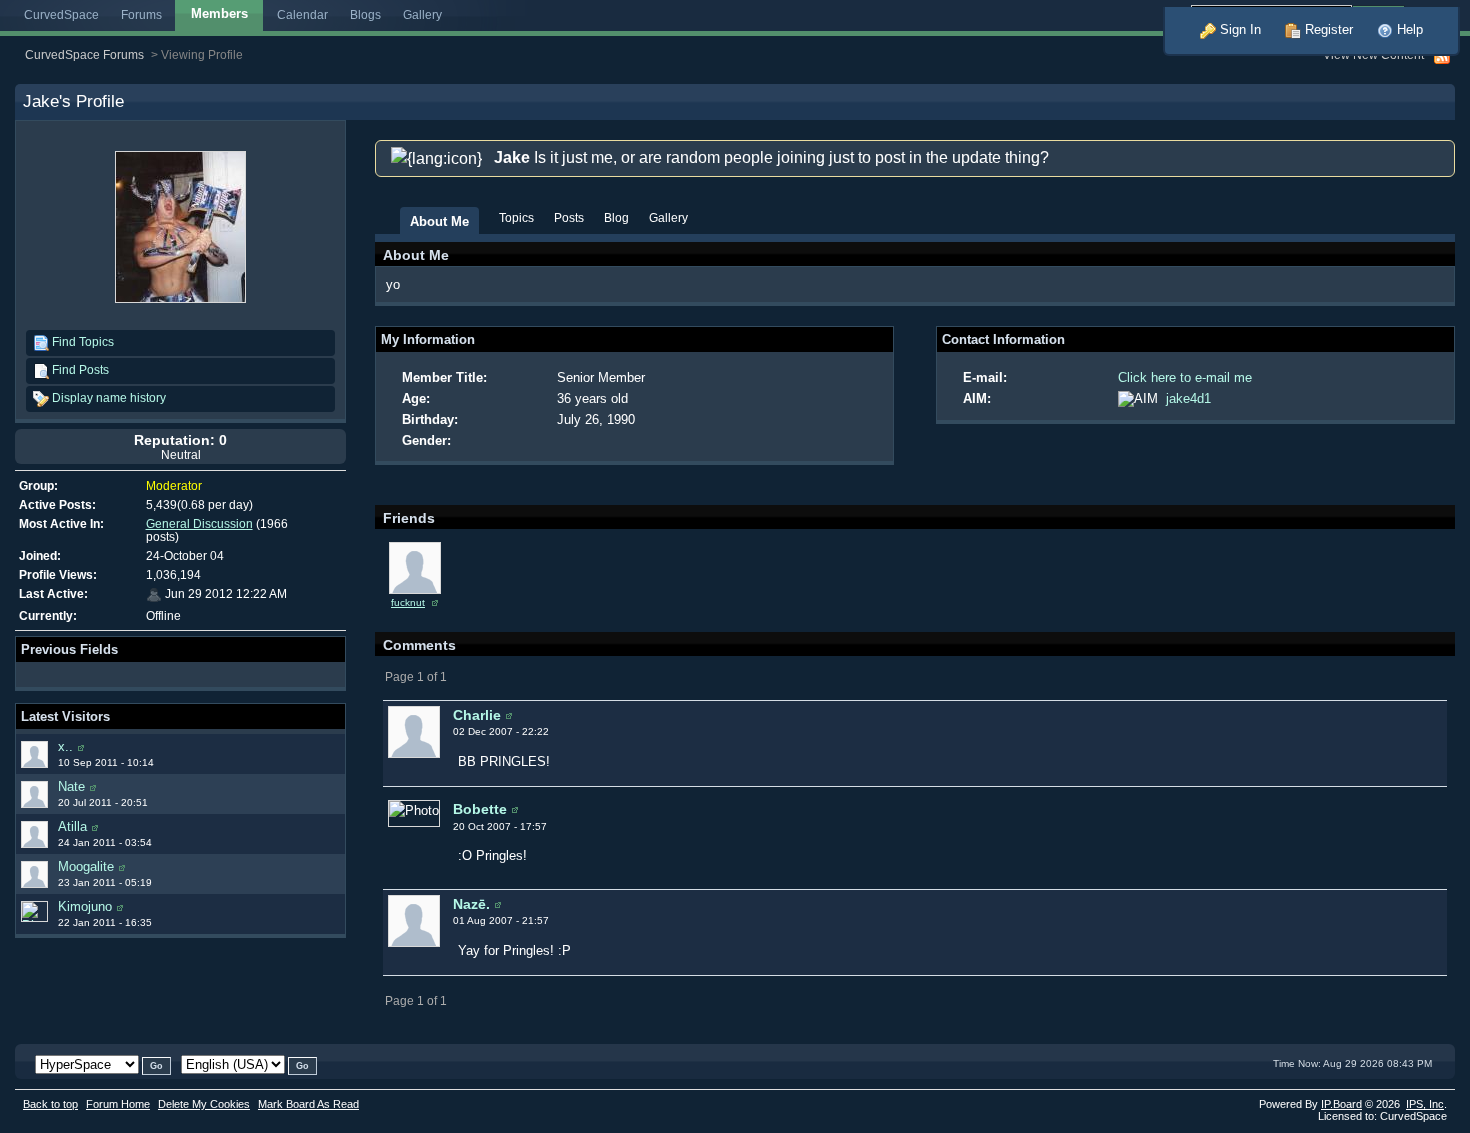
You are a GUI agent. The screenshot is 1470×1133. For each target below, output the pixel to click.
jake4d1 (1188, 398)
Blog (616, 217)
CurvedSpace (61, 14)
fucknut (408, 602)
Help (1408, 29)
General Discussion (199, 523)
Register (1327, 29)
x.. (65, 746)
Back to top (50, 1104)
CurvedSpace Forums (84, 54)
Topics (516, 217)
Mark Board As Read (308, 1104)
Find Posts (79, 369)
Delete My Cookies (204, 1104)
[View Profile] (81, 746)
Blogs (365, 14)
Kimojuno (85, 906)
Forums (141, 14)
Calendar (302, 14)
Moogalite (86, 866)
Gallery (422, 14)
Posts (569, 217)
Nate (71, 786)
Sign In (1238, 29)
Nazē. (471, 904)
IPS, (1425, 1104)
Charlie (477, 715)
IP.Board (1341, 1104)
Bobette (480, 809)
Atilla (72, 826)
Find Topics (81, 341)
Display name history (107, 397)
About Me (439, 221)
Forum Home (118, 1104)
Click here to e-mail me (1185, 377)
